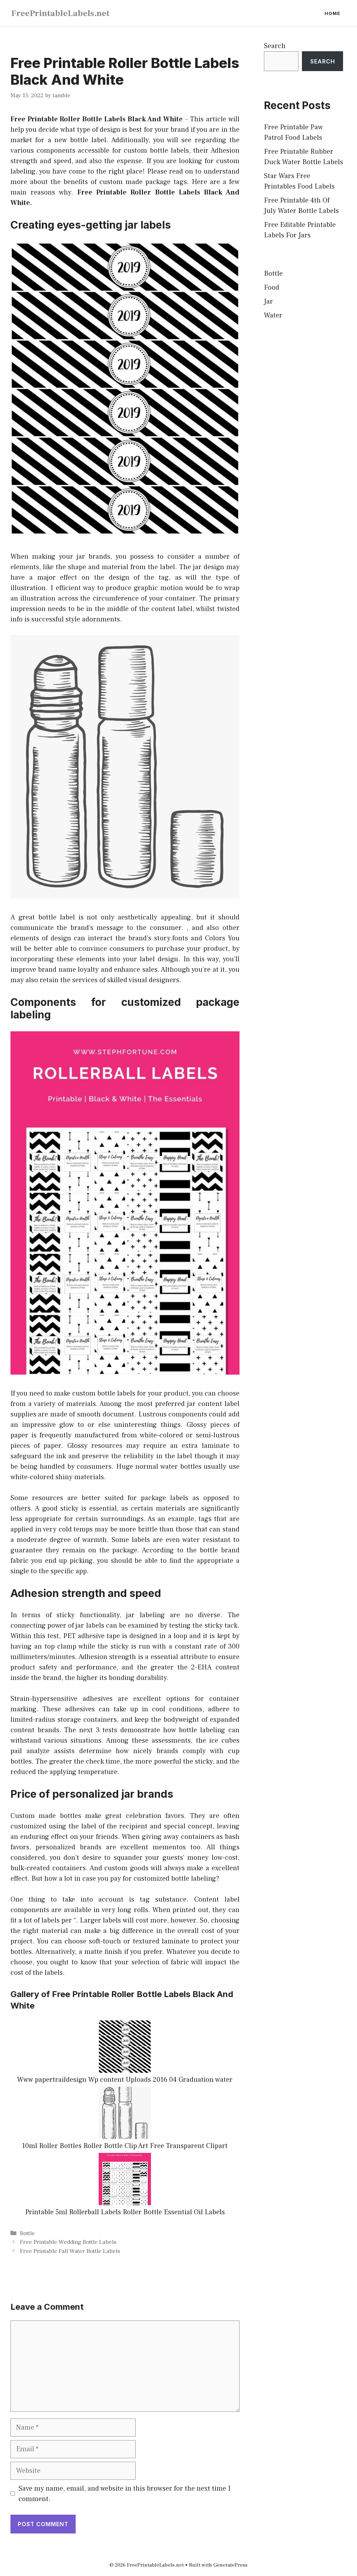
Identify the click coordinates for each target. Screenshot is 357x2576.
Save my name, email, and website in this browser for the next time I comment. (124, 2494)
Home (332, 13)
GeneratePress (230, 2565)
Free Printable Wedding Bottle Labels (68, 2242)
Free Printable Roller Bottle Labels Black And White (97, 119)
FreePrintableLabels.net (60, 13)
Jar (268, 301)
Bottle (27, 2233)
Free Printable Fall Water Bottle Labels (70, 2251)
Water (273, 315)
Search (275, 46)
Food (272, 288)
